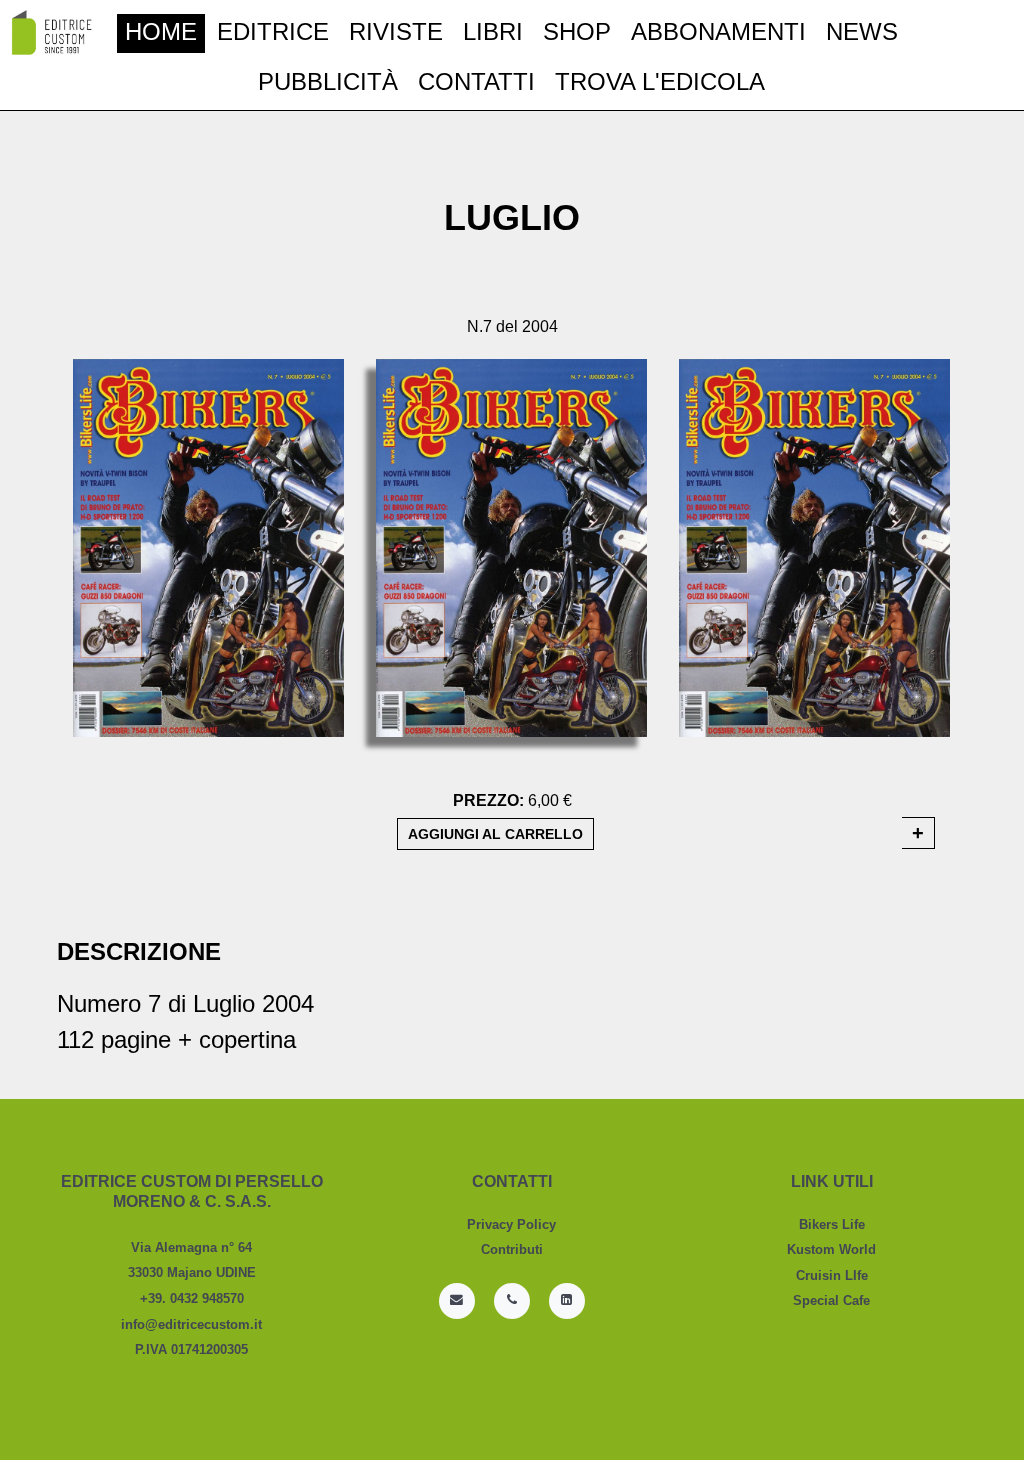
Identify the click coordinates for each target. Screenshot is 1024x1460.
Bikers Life (832, 1224)
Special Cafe (831, 1300)
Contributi (512, 1249)
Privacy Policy (511, 1224)
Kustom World (831, 1249)
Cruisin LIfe (832, 1275)
